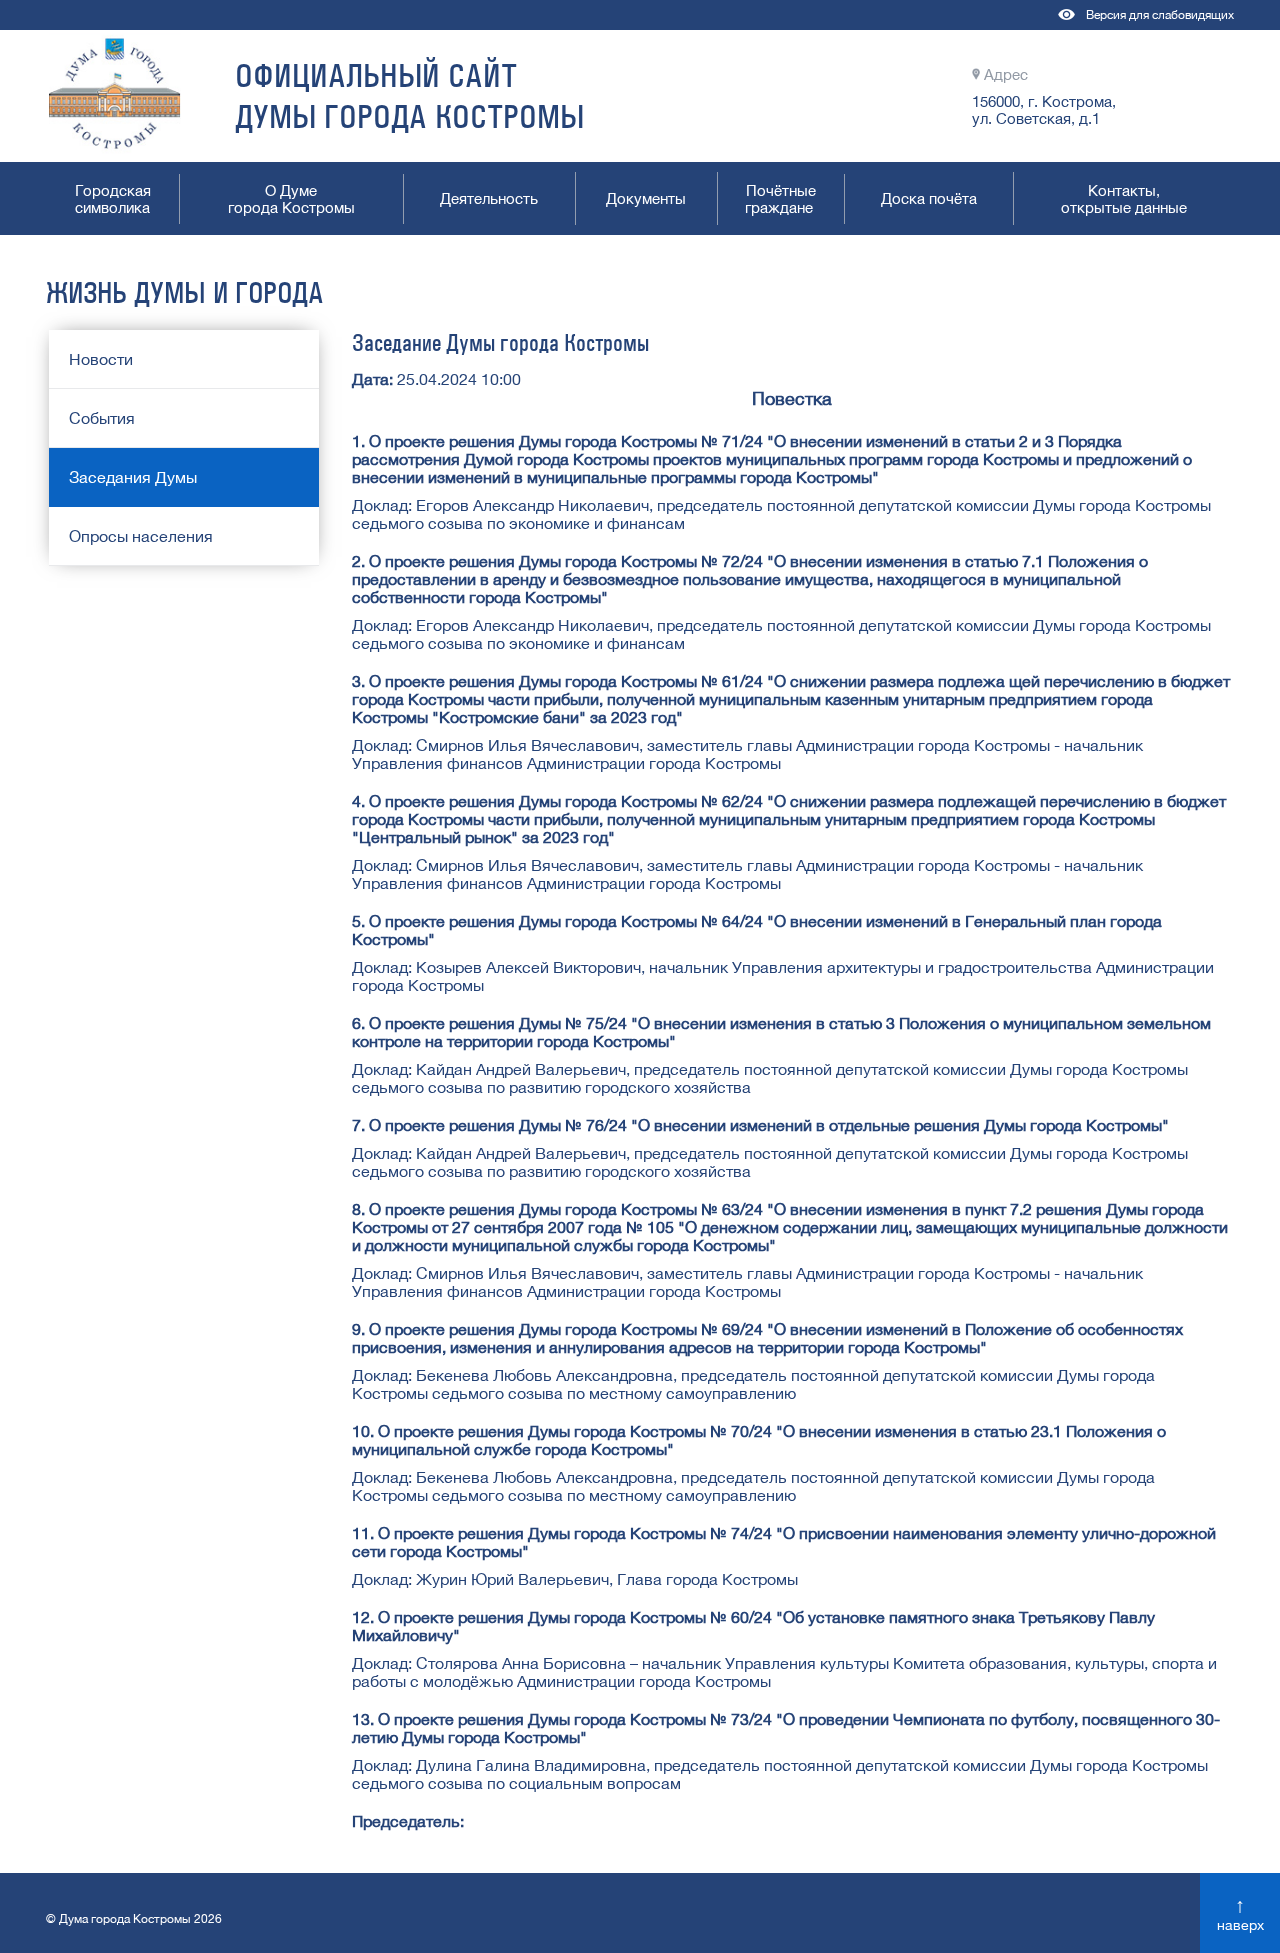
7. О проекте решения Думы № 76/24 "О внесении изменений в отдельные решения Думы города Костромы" (760, 1125)
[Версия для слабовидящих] (1067, 24)
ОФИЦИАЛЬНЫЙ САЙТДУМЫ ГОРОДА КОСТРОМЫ (409, 96)
